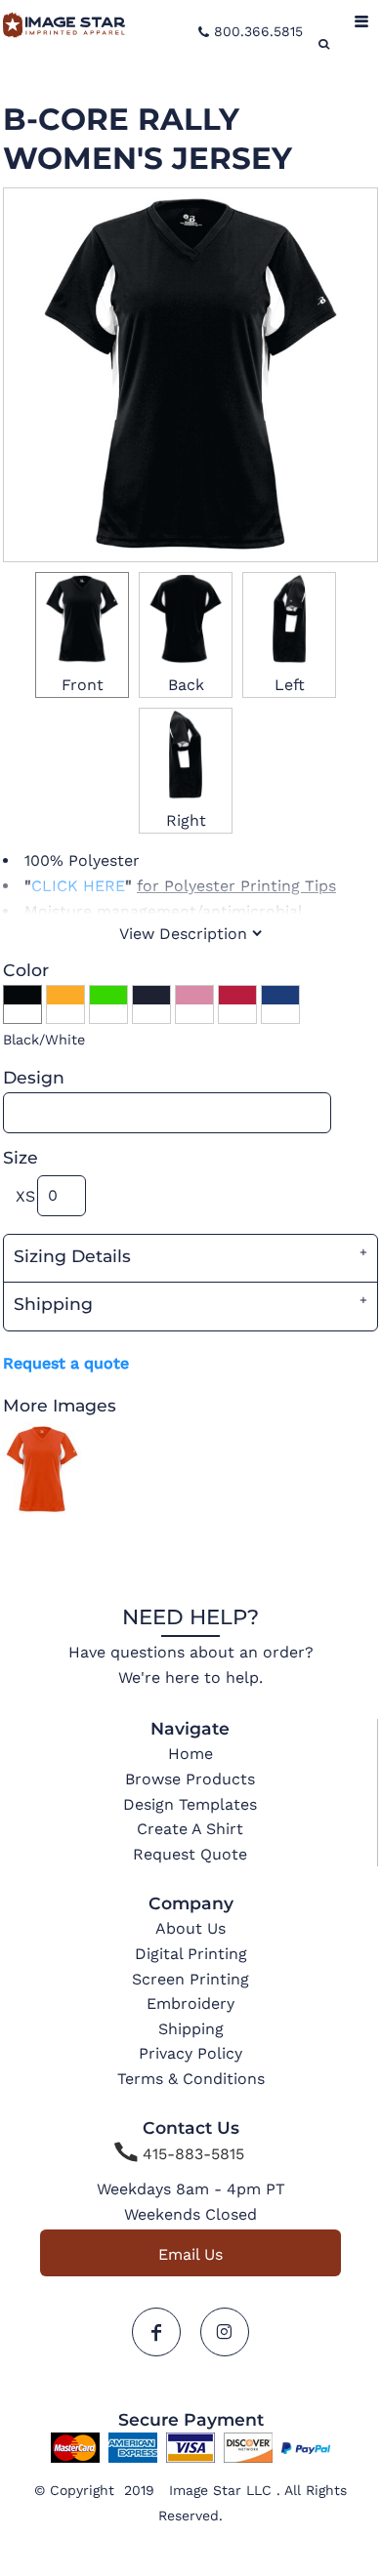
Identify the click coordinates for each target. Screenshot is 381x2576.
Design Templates (190, 1804)
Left (290, 685)
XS (25, 1196)
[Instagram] (225, 2332)
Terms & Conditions (191, 2079)
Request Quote (190, 1854)
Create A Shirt (190, 1829)
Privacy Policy (190, 2053)
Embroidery (190, 2004)
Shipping (191, 2029)
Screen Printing (190, 1979)
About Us (190, 1928)
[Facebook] (156, 2332)
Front (83, 685)
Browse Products (190, 1779)
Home (190, 1754)
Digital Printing (191, 1954)
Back (186, 685)
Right (186, 820)
